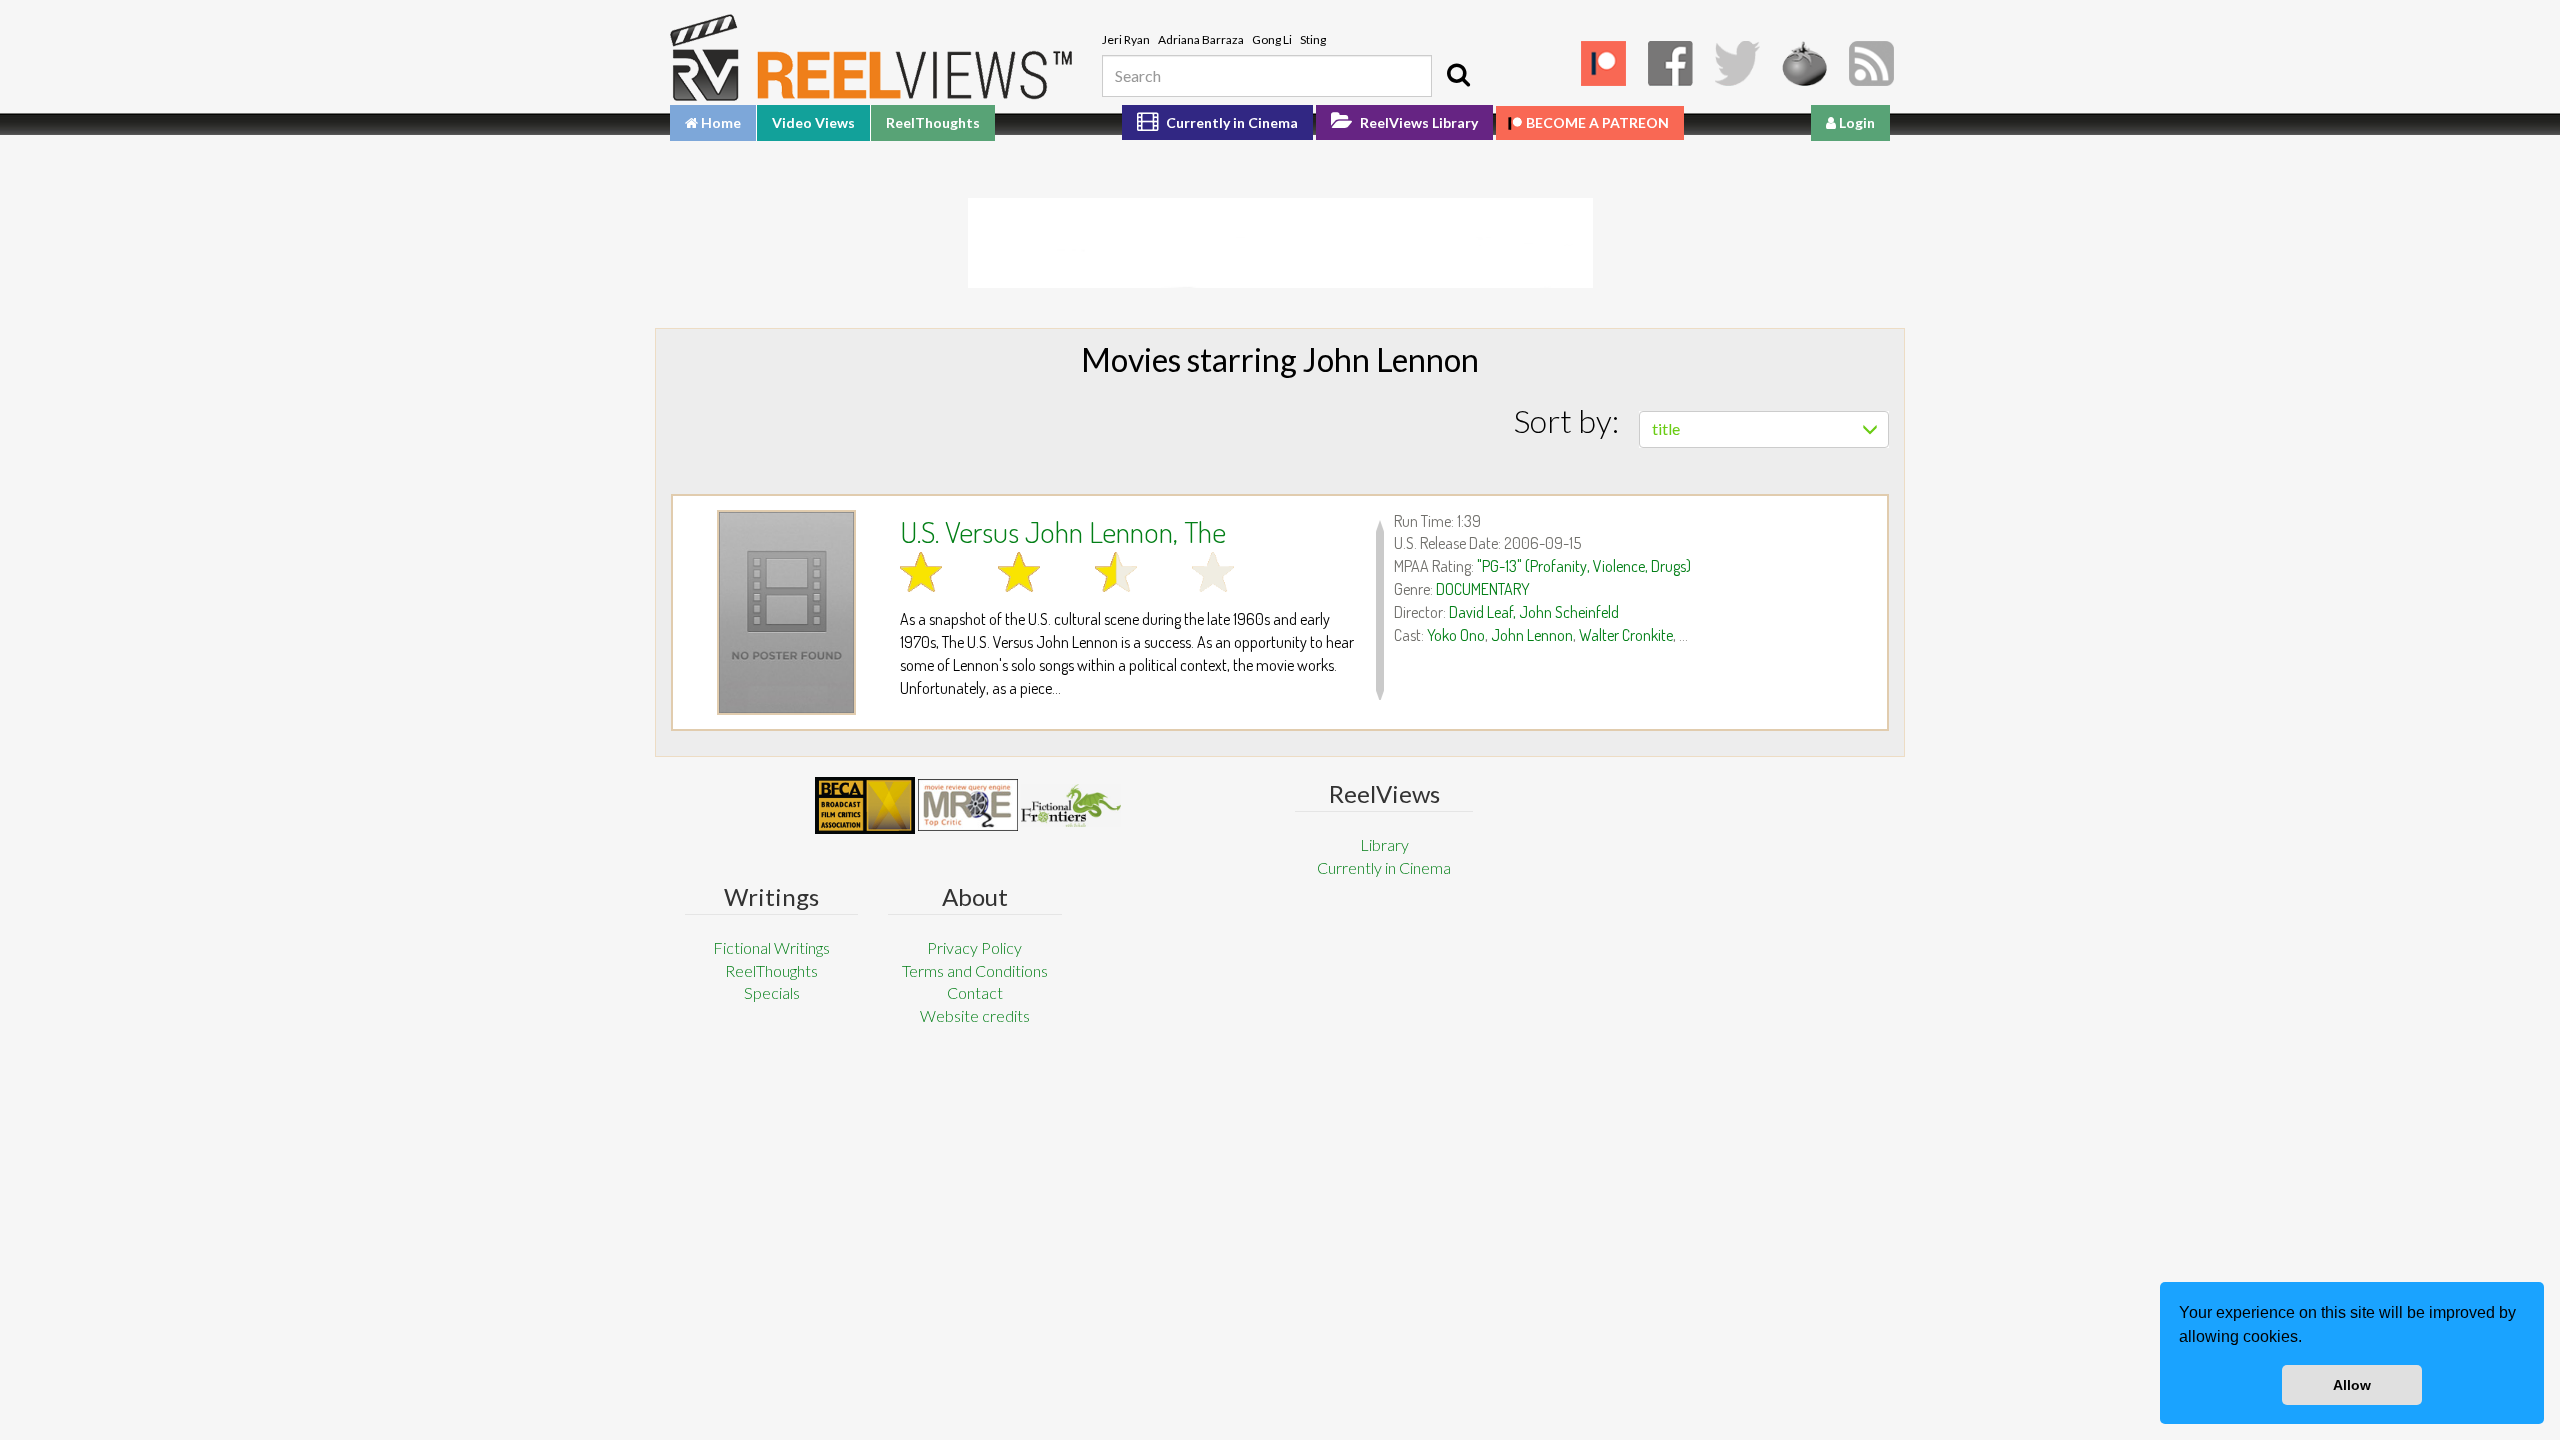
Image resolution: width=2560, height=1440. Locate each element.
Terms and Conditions (975, 970)
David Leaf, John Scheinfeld (1534, 612)
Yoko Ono (1456, 635)
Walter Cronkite (1626, 635)
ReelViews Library (1417, 122)
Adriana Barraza (1201, 39)
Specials (772, 992)
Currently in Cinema (1230, 122)
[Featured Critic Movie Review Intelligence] (865, 806)
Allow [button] (2352, 1385)
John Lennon (1532, 635)
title (1666, 428)
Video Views (813, 122)
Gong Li (1272, 39)
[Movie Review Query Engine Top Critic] (968, 805)
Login (1855, 122)
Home (719, 122)
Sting (1313, 39)
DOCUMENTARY (1483, 589)
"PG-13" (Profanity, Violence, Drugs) (1584, 566)
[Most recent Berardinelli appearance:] (1071, 805)
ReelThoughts (933, 122)
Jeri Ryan (1126, 39)
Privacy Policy (974, 947)
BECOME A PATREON (1597, 122)
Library (1384, 844)
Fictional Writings (771, 947)
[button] (2309, 1339)
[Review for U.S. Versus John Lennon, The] (786, 612)
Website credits (975, 1015)
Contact (975, 992)
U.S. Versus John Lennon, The (1063, 531)
